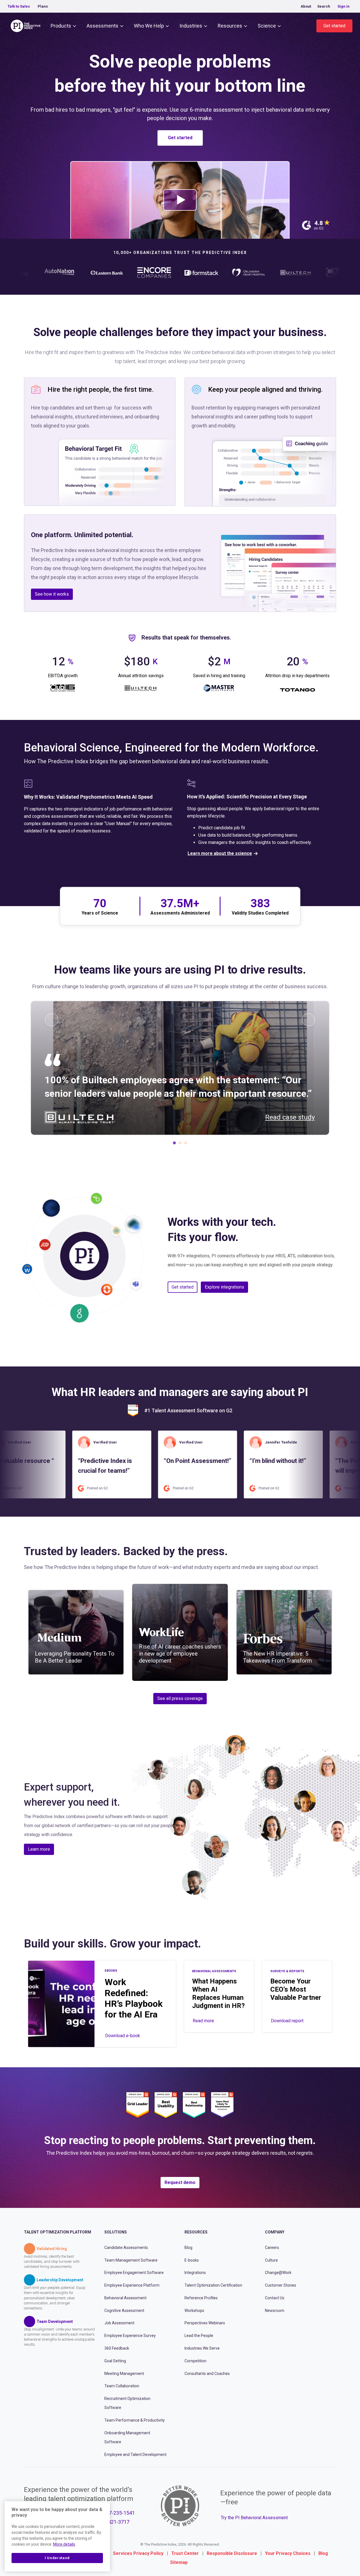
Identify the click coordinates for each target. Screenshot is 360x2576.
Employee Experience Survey (130, 2336)
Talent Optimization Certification (213, 2285)
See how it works (52, 594)
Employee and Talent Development (135, 2454)
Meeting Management (124, 2373)
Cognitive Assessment (124, 2310)
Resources (230, 26)
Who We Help (149, 26)
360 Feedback (117, 2348)
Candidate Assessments (126, 2248)
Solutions (116, 2232)
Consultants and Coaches (207, 2373)
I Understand (57, 2558)
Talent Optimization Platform (58, 2232)
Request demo (180, 2182)
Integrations (195, 2273)
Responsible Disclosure (232, 2553)
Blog (188, 2248)
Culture (271, 2260)
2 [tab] (180, 1144)
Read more (203, 2021)
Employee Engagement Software (134, 2273)
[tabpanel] (180, 1068)
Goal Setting (115, 2361)
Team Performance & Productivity (135, 2420)
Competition (195, 2361)
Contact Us (275, 2298)
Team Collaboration (122, 2386)
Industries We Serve (202, 2348)
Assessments (103, 26)
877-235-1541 (119, 2513)
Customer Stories (281, 2285)
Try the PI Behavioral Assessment (254, 2518)
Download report (287, 2021)
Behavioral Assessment (125, 2298)
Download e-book (123, 2036)
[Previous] (51, 1020)
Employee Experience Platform (132, 2285)
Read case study (290, 1117)
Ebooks (111, 1971)
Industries (191, 26)
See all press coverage (180, 1698)
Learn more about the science (220, 853)
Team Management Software (131, 2260)
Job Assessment (119, 2323)
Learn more (39, 1849)
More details (64, 2544)
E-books (192, 2260)
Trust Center (185, 2553)
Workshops (194, 2310)
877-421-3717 (114, 2522)
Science (267, 26)
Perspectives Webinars (205, 2323)
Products (61, 26)
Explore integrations (224, 1287)
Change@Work (278, 2273)
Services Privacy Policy (138, 2553)
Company (275, 2232)
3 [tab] (186, 1144)
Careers (272, 2248)
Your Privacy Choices (288, 2553)
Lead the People (199, 2336)
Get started (334, 26)
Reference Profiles (201, 2298)
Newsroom (275, 2310)
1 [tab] (174, 1144)
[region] (57, 2536)
